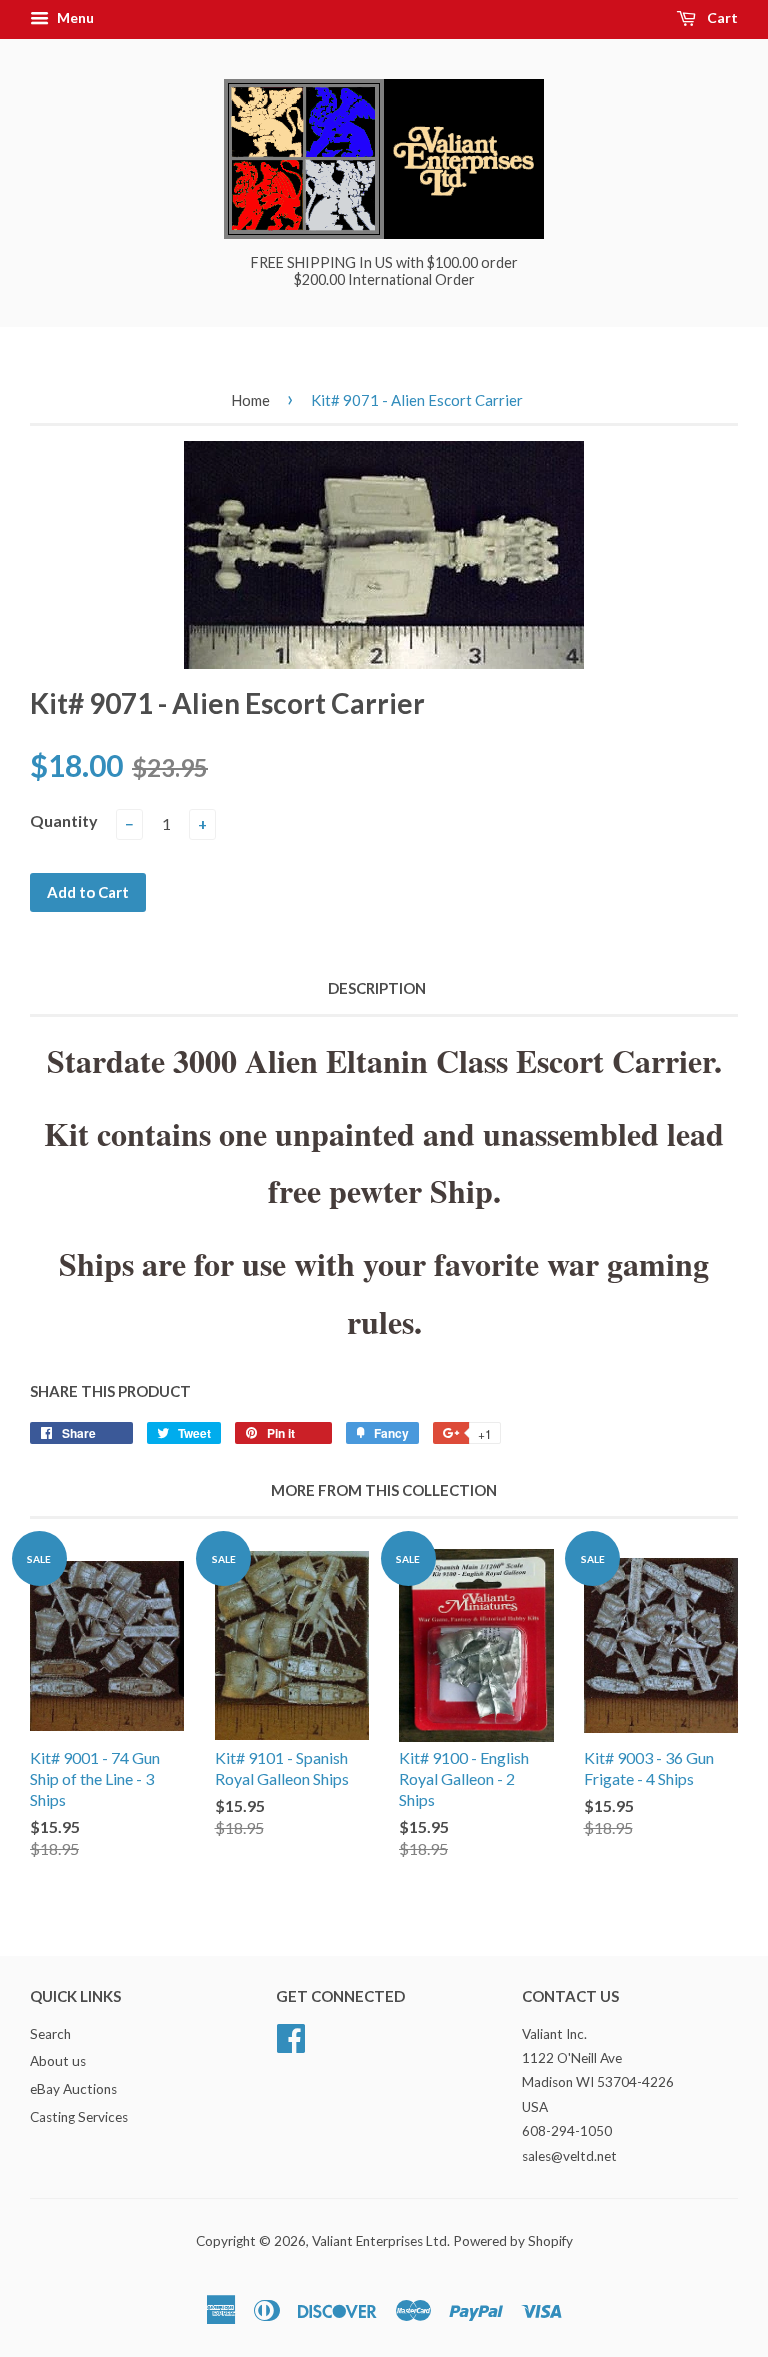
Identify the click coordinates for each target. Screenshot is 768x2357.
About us (58, 2061)
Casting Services (79, 2117)
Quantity (64, 820)
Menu (74, 17)
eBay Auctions (73, 2089)
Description (377, 988)
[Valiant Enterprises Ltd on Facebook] (291, 2035)
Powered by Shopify (513, 2241)
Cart (721, 17)
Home (250, 400)
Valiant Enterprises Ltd (379, 2241)
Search (50, 2034)
